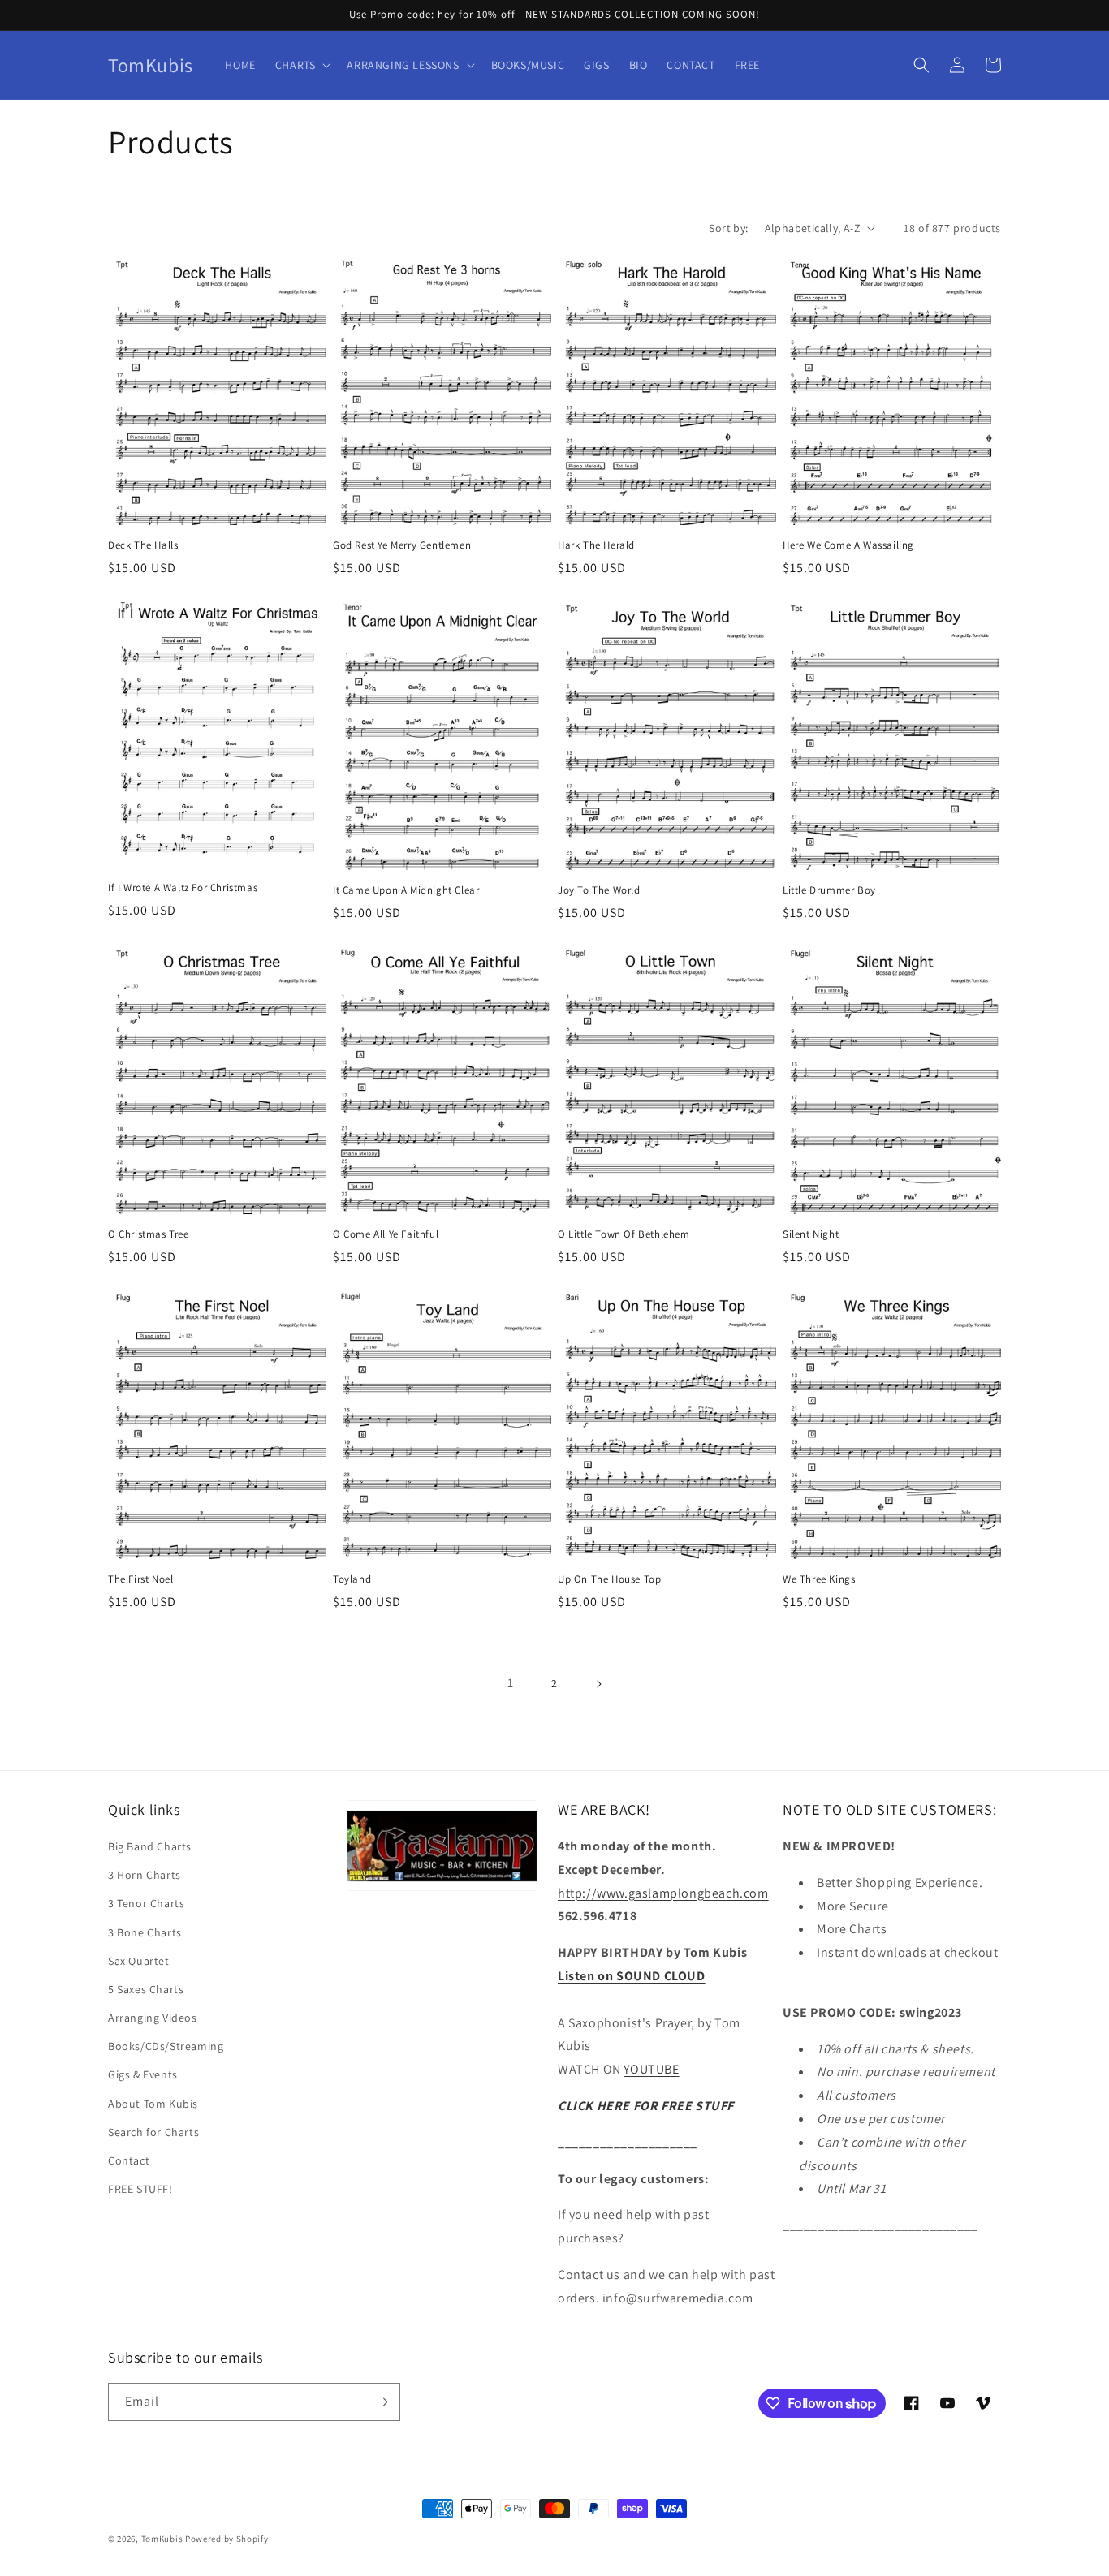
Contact (129, 2160)
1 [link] (511, 1683)
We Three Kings (819, 1579)
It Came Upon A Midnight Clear (406, 890)
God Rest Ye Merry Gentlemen (402, 545)
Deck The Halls (143, 545)
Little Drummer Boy (829, 890)
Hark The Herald (596, 545)
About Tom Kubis (153, 2104)
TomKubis (162, 2539)
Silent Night (811, 1234)
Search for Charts (153, 2132)
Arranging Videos (153, 2018)
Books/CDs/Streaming (166, 2046)
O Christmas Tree (149, 1234)
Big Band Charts (150, 1846)
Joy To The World (599, 890)
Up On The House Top (609, 1579)
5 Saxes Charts (146, 1989)
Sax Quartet (139, 1961)
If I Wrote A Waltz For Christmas (183, 888)
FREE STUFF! (140, 2189)
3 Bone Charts (145, 1932)
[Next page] (598, 1684)
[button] (302, 65)
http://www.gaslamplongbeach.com (663, 1893)
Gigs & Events (143, 2074)
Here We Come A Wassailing (848, 545)
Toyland (352, 1579)
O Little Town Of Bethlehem (624, 1234)
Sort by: (728, 228)
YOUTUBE (651, 2069)
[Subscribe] (382, 2402)
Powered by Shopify (227, 2539)
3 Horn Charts (145, 1875)
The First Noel (140, 1579)
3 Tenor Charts (146, 1903)
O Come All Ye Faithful (386, 1234)
